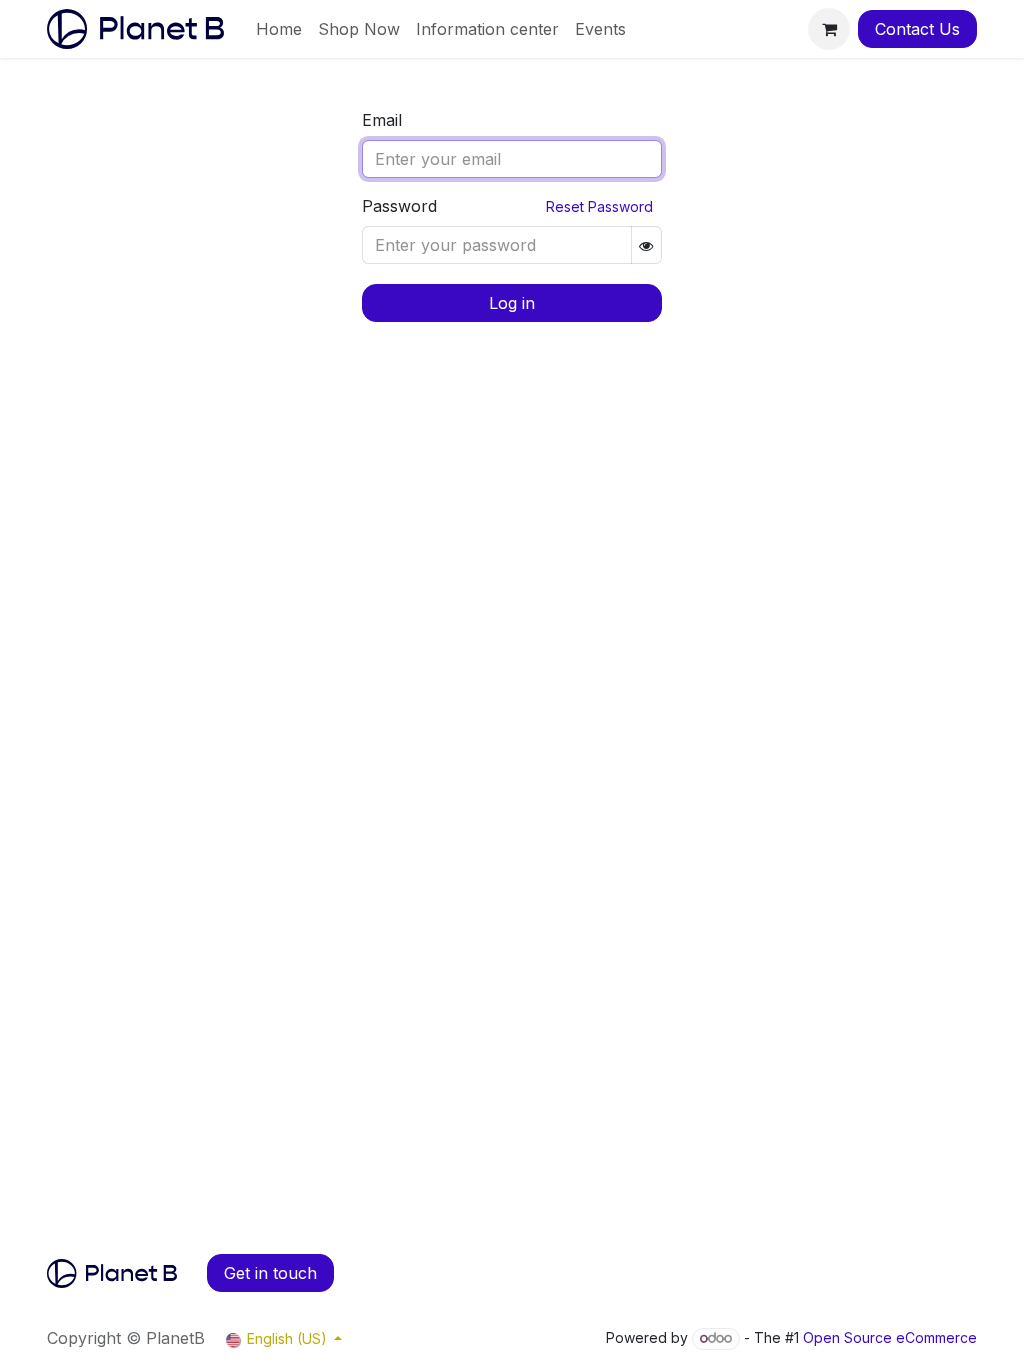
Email (382, 120)
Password (399, 206)
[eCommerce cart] (829, 29)
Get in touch (270, 1273)
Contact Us (917, 29)
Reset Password (599, 206)
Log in (512, 303)
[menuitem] (279, 29)
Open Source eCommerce (890, 1337)
